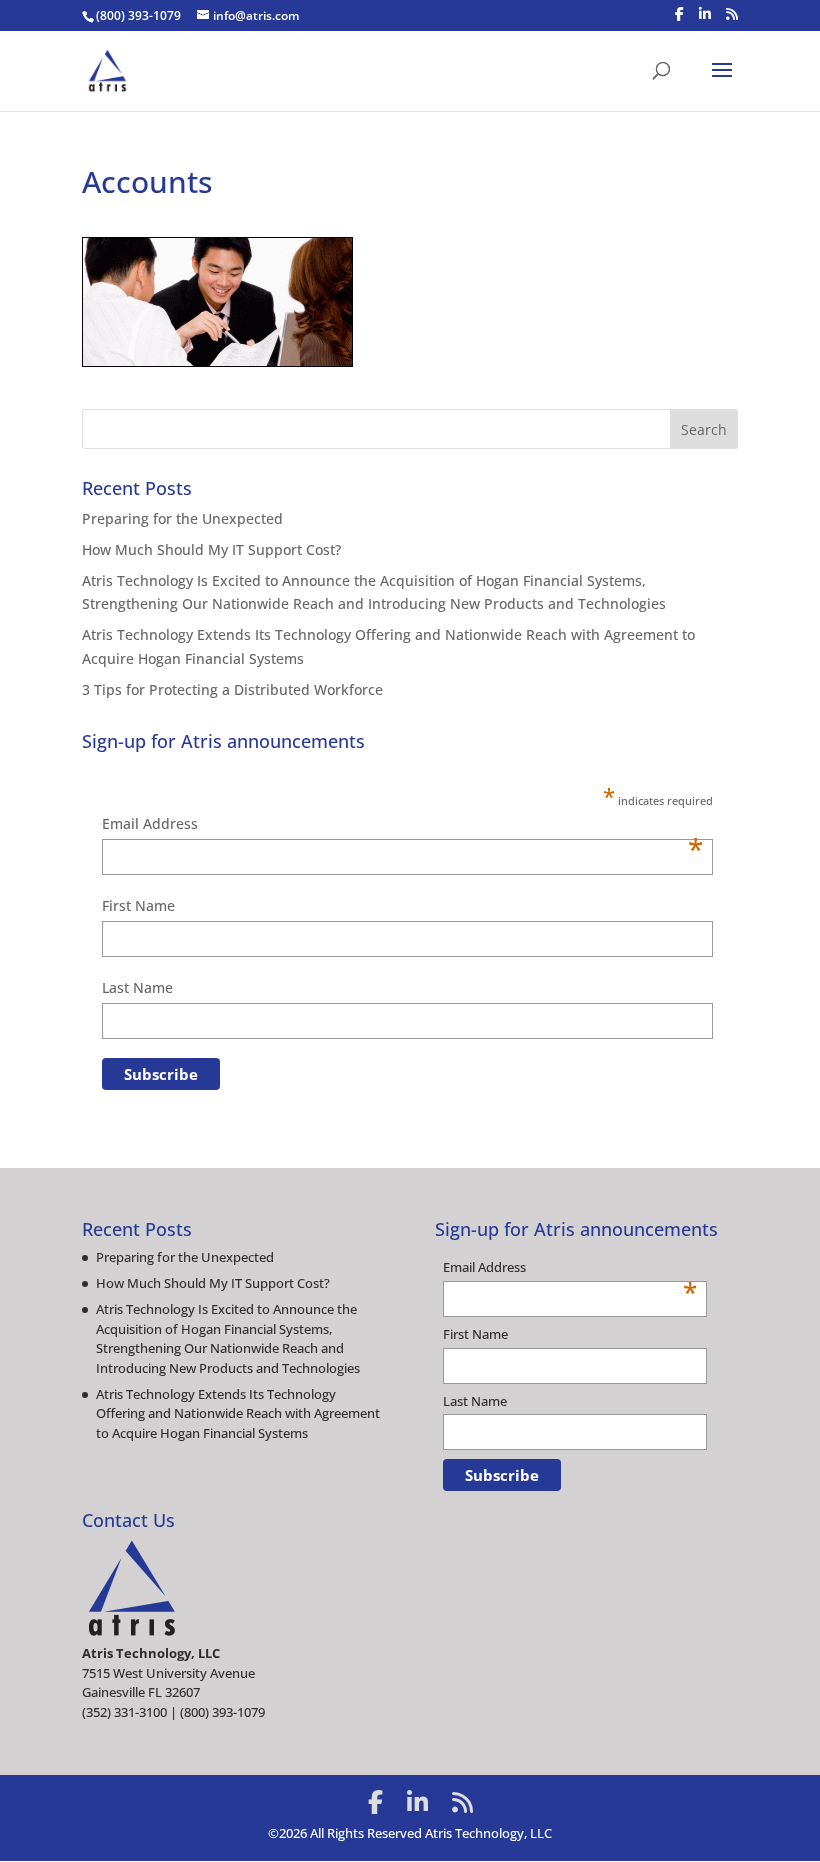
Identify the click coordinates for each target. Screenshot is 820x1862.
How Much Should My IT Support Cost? (211, 549)
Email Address (402, 825)
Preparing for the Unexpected (182, 518)
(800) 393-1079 (138, 15)
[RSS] (732, 14)
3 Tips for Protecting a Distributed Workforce (232, 689)
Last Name (137, 987)
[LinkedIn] (705, 14)
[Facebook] (679, 14)
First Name (138, 905)
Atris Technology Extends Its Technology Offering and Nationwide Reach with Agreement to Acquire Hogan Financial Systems (238, 1413)
